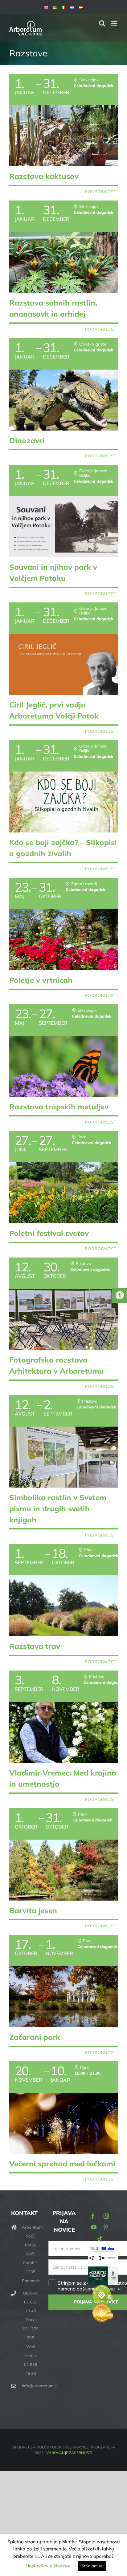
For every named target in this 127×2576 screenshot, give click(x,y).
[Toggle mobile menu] (115, 23)
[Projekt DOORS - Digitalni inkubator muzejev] (103, 2259)
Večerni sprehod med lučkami (62, 2164)
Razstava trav (35, 1646)
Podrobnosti (101, 192)
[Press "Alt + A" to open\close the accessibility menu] (120, 1295)
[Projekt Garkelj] (103, 2249)
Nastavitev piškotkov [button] (48, 2566)
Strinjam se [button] (92, 2566)
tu (37, 2556)
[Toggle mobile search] (102, 23)
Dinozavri (27, 440)
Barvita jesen (33, 1910)
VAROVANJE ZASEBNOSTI (69, 2453)
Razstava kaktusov (44, 176)
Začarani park (35, 2037)
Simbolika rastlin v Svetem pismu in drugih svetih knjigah (58, 1509)
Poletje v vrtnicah (41, 980)
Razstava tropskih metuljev (59, 1107)
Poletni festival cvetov (49, 1233)
